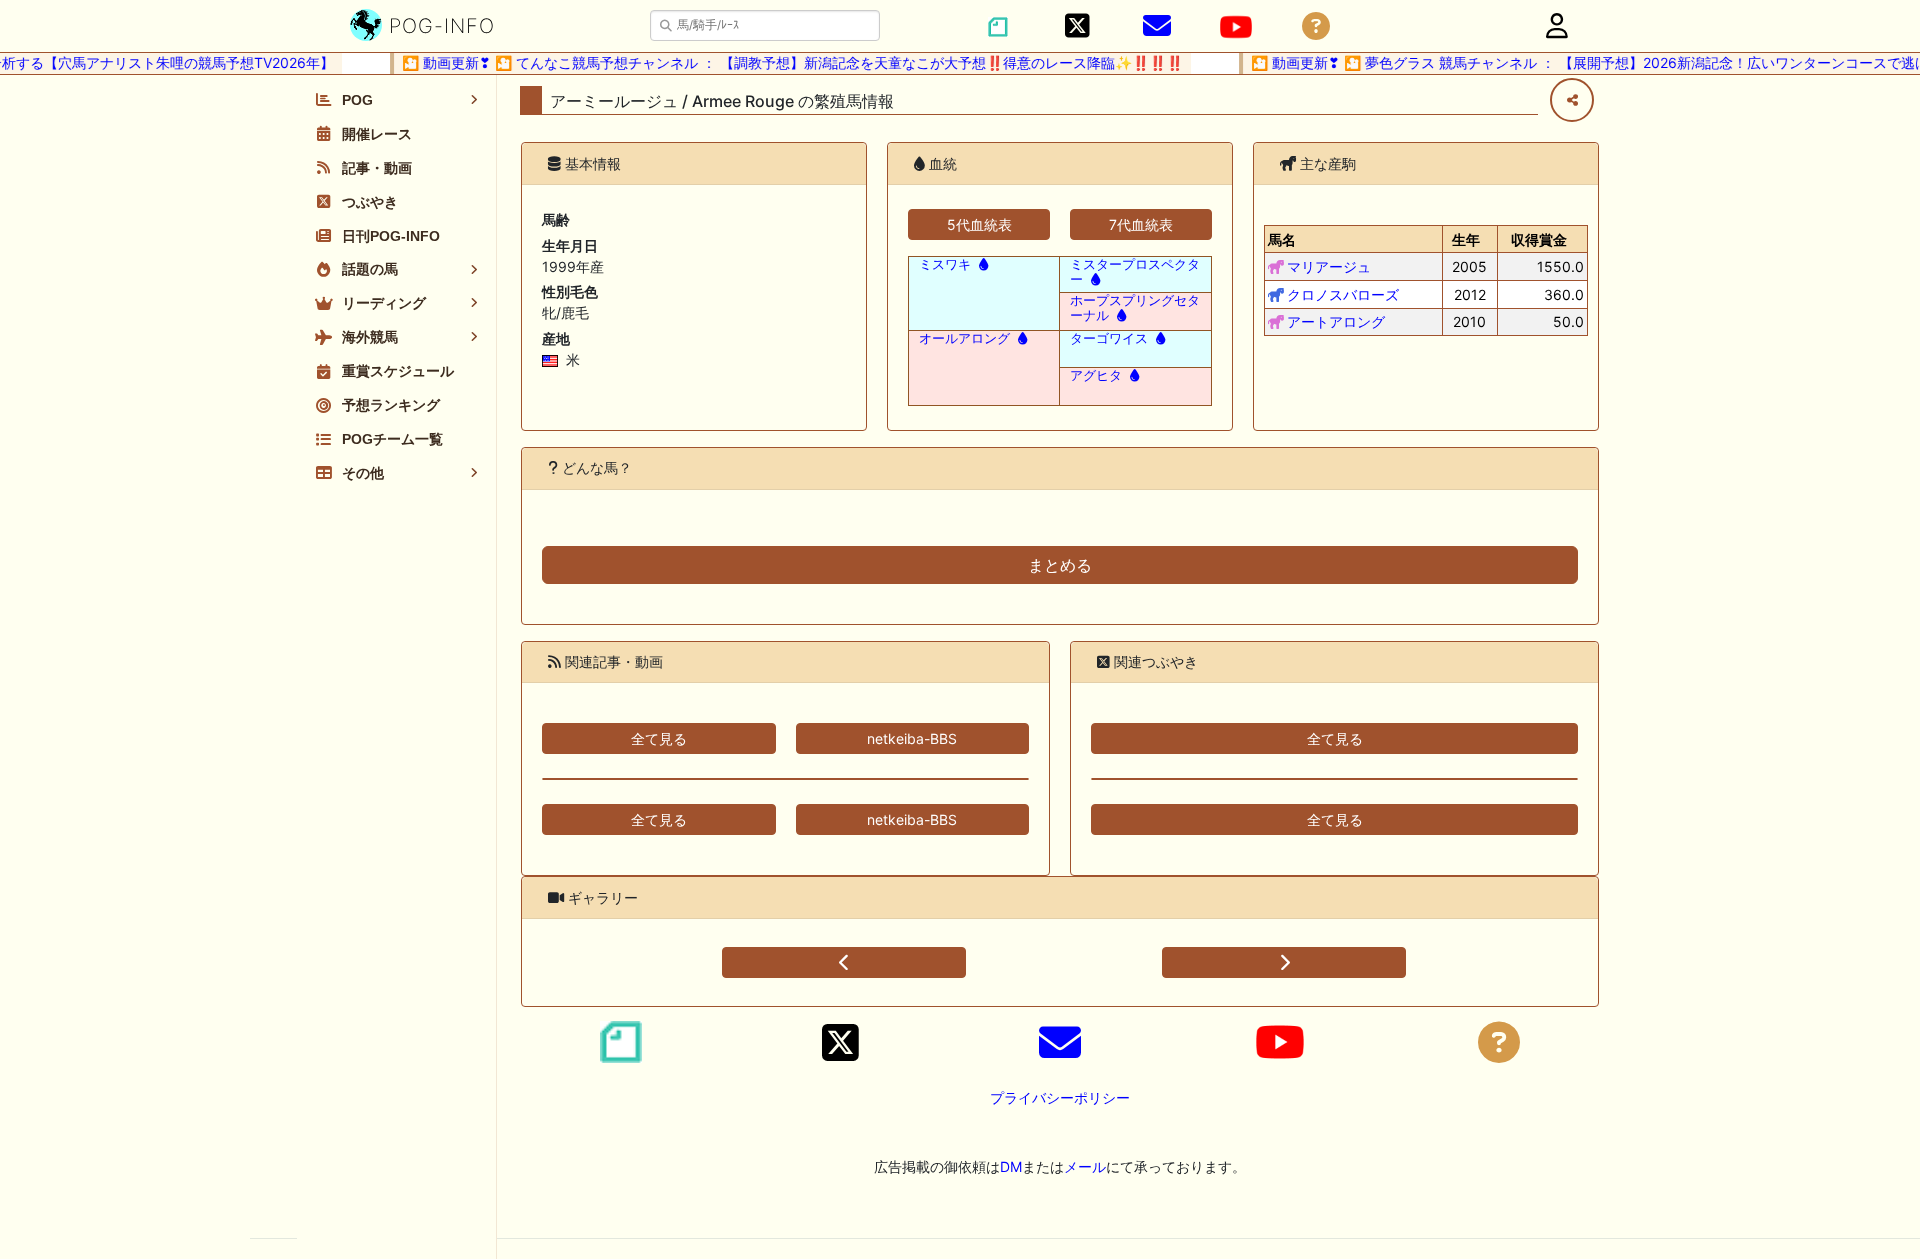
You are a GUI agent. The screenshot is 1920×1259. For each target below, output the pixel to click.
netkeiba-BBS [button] (912, 738)
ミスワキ (945, 264)
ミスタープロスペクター (1135, 272)
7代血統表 (1141, 224)
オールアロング (964, 338)
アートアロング (1336, 321)
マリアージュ (1329, 266)
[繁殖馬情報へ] (981, 264)
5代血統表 (979, 224)
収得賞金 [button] (1539, 239)
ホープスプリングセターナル (1135, 308)
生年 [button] (1466, 239)
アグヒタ (1096, 375)
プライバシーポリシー (1060, 1097)
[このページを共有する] (1572, 100)
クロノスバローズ (1343, 294)
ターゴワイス (1109, 338)
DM (1011, 1166)
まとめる (1060, 565)
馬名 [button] (1282, 239)
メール (1085, 1166)
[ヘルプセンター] (1316, 26)
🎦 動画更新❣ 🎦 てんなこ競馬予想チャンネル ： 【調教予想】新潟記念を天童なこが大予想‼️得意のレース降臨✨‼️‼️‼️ (780, 62)
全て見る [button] (659, 738)
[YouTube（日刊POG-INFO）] (1236, 27)
